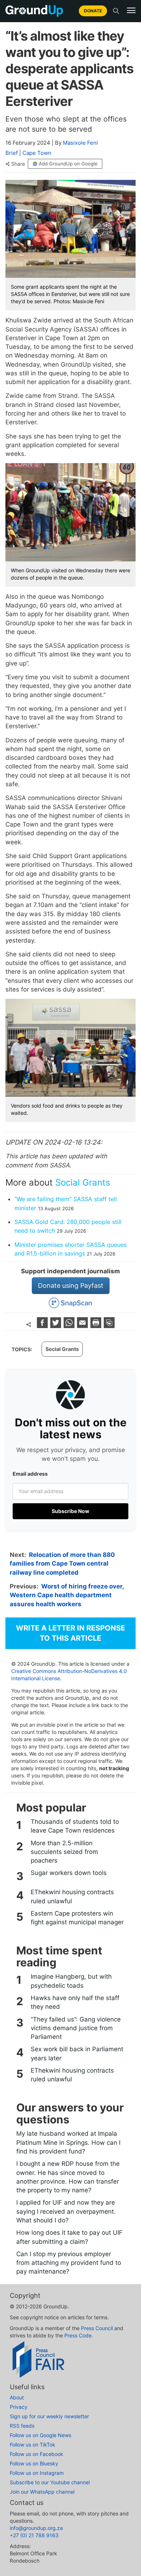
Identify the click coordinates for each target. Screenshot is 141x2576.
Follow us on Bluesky (34, 2463)
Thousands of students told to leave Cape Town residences (75, 1826)
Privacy (19, 2407)
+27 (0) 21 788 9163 (34, 2535)
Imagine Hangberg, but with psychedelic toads (71, 1981)
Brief (12, 153)
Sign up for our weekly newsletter (49, 2416)
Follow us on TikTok (33, 2445)
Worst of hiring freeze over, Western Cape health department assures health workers (67, 1595)
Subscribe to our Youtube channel (50, 2482)
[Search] (116, 11)
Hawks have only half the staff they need (75, 2002)
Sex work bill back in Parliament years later (77, 2053)
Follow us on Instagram (37, 2473)
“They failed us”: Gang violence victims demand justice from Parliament (76, 2028)
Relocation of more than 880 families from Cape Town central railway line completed (62, 1564)
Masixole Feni (80, 143)
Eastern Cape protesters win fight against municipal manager (77, 1918)
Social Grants (83, 1182)
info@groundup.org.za (36, 2528)
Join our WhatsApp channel (42, 2492)
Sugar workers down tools (69, 1873)
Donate (93, 11)
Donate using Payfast (71, 1285)
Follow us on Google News (40, 2435)
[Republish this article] (109, 1326)
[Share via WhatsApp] (70, 1326)
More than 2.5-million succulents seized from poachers (64, 1852)
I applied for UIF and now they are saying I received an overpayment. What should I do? (66, 2211)
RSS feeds (22, 2426)
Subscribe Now (70, 1511)
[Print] (97, 1326)
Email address (30, 1474)
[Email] (83, 1326)
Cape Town (37, 153)
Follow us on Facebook (37, 2454)
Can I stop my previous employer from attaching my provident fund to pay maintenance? (69, 2263)
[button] (131, 11)
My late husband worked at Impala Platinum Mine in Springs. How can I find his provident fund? (68, 2142)
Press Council (97, 2328)
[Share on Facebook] (43, 1326)
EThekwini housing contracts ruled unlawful (72, 1896)
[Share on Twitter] (57, 1326)
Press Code (78, 2335)
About (17, 2397)
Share (18, 164)
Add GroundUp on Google (68, 164)
